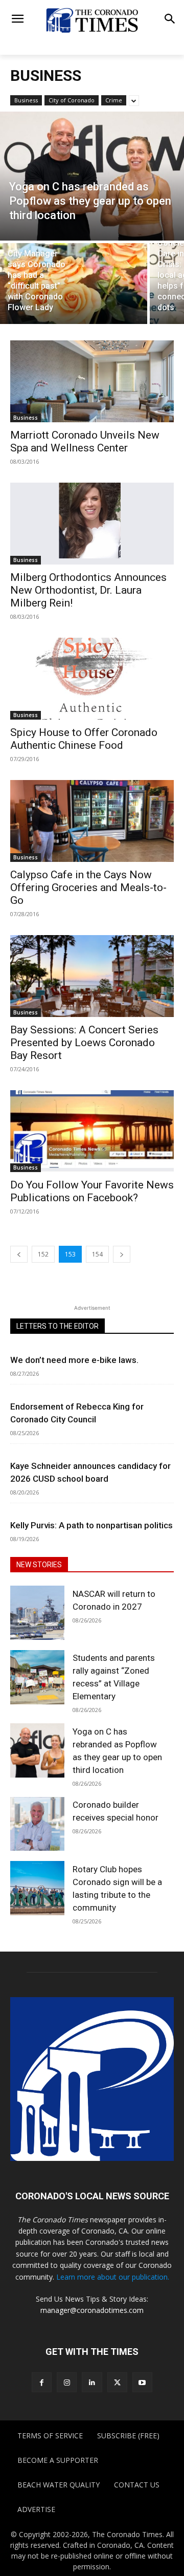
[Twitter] (117, 2382)
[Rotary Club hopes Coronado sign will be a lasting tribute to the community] (37, 1888)
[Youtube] (142, 2382)
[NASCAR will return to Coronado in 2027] (37, 1613)
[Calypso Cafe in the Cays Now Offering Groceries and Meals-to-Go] (92, 821)
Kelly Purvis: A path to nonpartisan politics (91, 1525)
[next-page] (122, 1254)
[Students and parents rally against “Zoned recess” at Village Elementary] (37, 1677)
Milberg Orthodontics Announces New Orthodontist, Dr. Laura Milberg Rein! (88, 590)
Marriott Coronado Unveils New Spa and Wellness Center (85, 441)
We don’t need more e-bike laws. (74, 1360)
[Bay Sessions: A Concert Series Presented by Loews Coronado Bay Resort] (92, 976)
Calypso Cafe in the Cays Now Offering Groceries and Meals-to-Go (88, 887)
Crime (114, 100)
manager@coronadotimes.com (92, 2310)
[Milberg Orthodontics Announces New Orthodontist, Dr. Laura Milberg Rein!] (92, 524)
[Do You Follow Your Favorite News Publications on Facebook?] (92, 1131)
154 (97, 1254)
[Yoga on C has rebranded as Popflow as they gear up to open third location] (92, 176)
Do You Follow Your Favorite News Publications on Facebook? (92, 1191)
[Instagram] (67, 2382)
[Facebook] (42, 2382)
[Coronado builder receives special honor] (37, 1824)
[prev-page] (19, 1254)
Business (26, 100)
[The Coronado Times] (92, 20)
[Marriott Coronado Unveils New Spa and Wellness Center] (92, 381)
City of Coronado (72, 100)
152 (43, 1254)
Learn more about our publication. (113, 2277)
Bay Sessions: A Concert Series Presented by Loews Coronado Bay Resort (84, 1043)
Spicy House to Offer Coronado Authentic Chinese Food (84, 739)
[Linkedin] (92, 2382)
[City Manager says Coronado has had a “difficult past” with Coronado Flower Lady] (74, 284)
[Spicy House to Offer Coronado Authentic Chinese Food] (92, 679)
